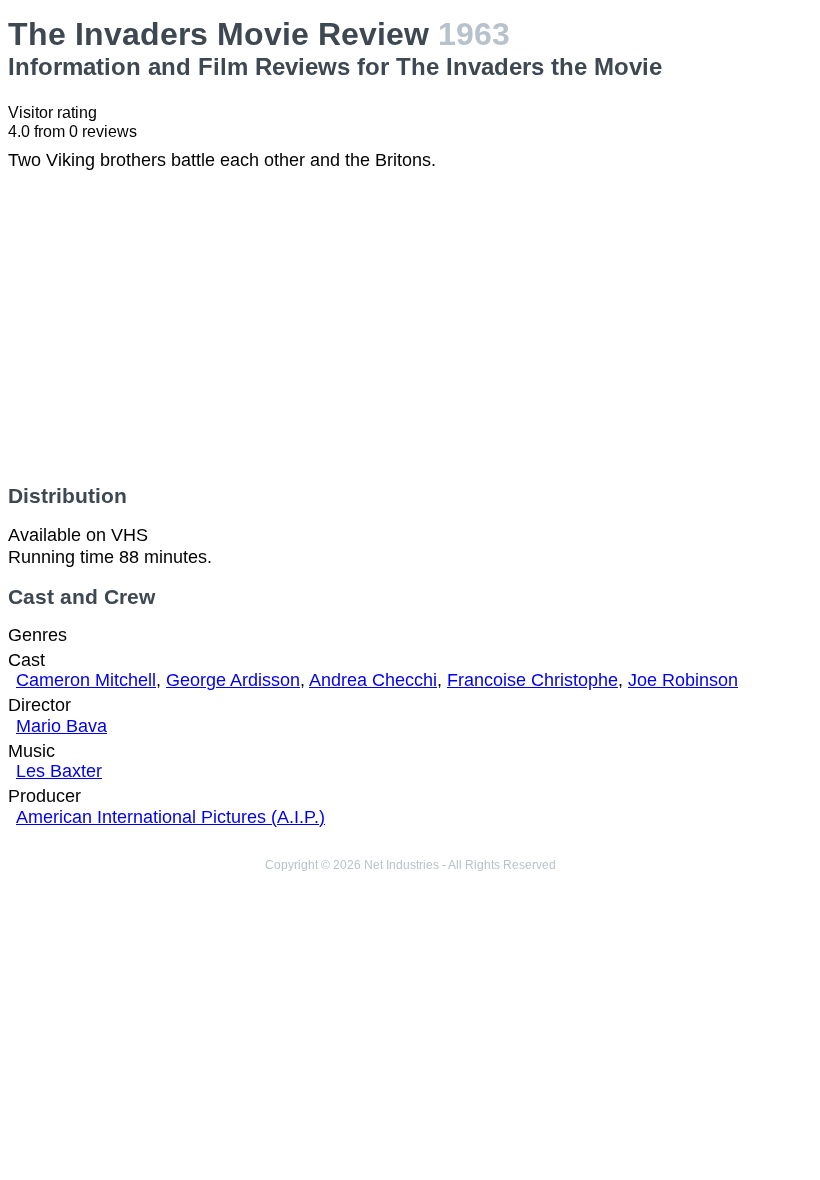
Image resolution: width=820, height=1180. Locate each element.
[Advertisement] (410, 328)
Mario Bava (61, 726)
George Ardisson (233, 680)
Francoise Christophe (532, 680)
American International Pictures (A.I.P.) (170, 817)
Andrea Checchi (373, 680)
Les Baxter (59, 771)
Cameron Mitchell (86, 680)
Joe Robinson (683, 680)
